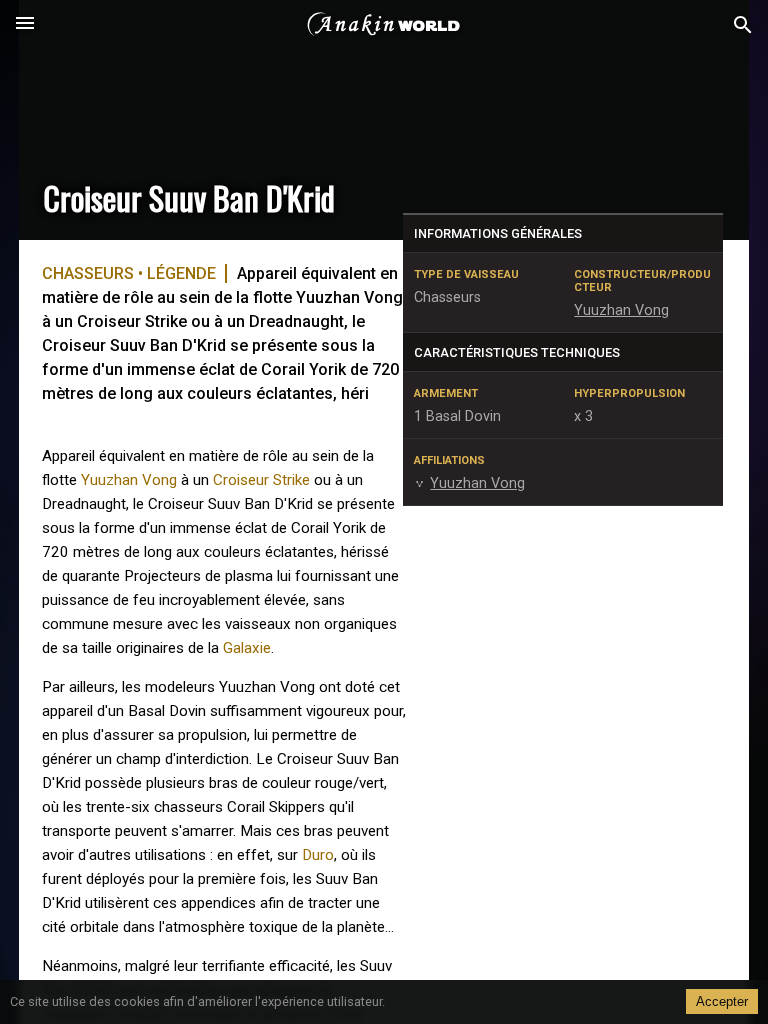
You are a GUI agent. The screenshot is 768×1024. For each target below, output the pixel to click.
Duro (318, 855)
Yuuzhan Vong (129, 480)
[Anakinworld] (384, 25)
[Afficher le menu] (25, 25)
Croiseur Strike (261, 480)
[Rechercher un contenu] (743, 25)
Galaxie (247, 648)
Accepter (722, 1001)
